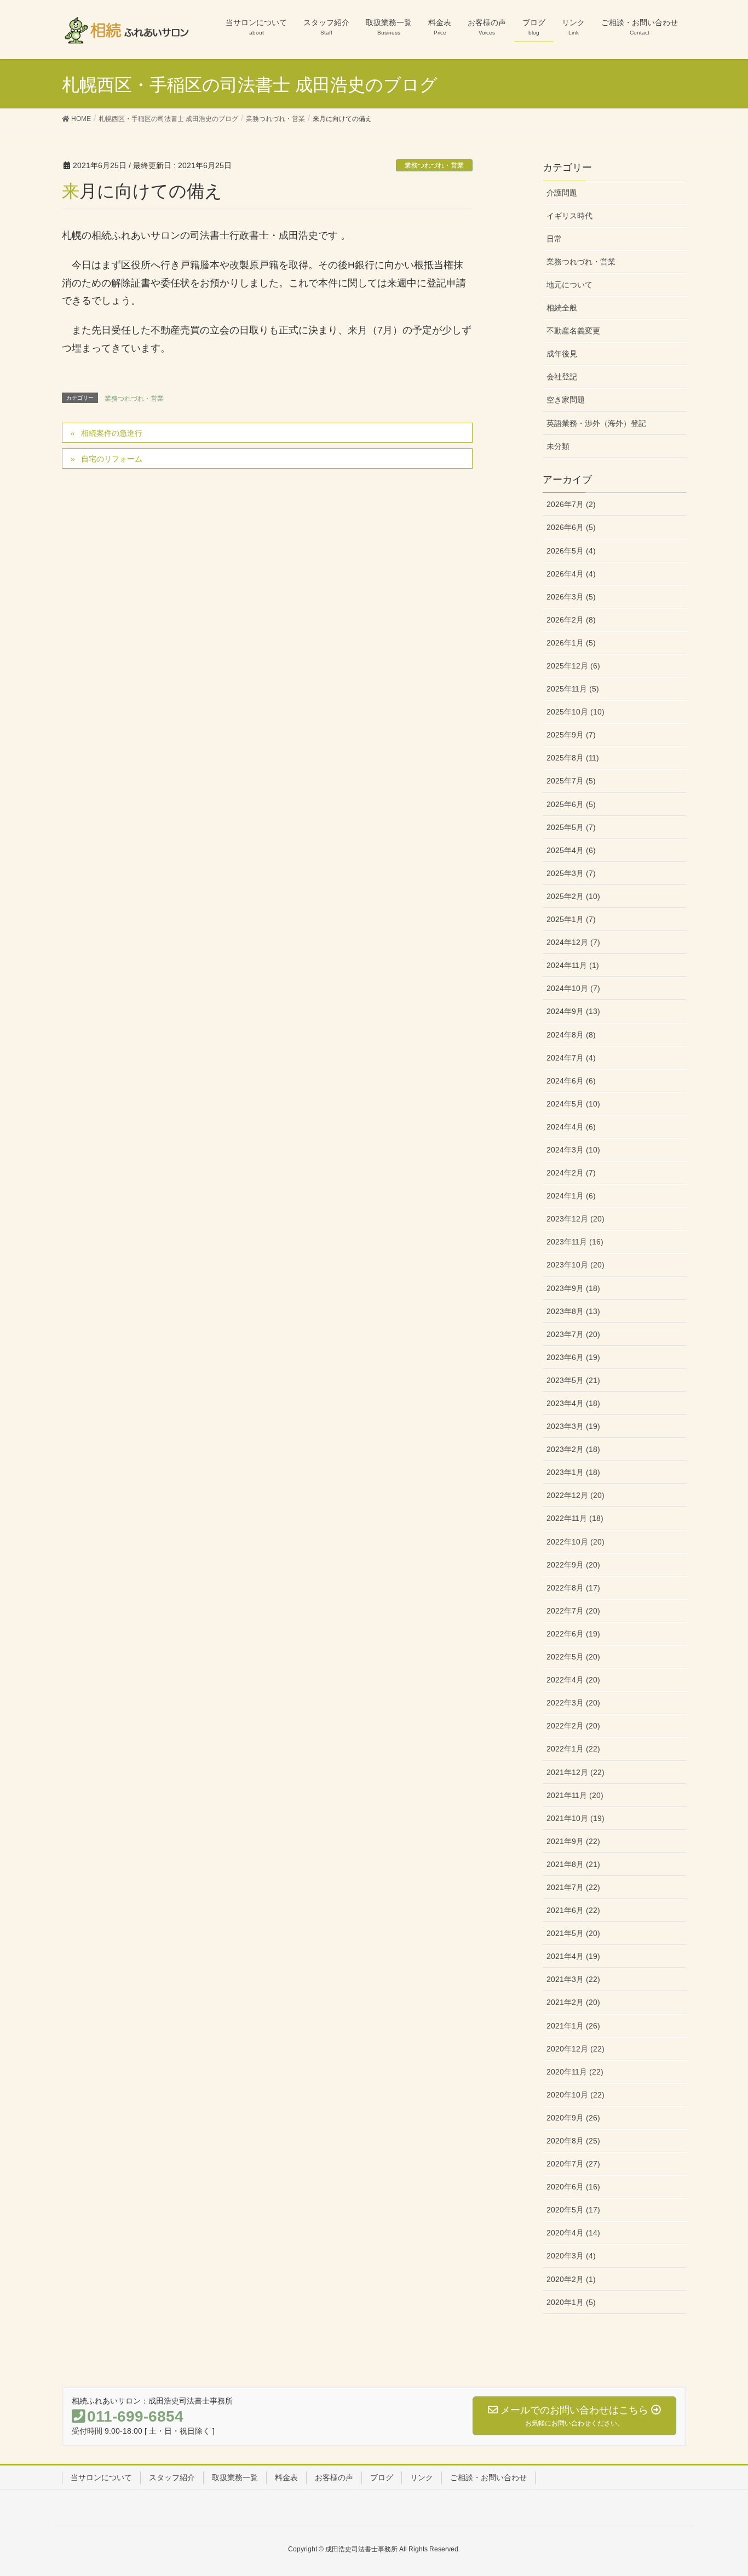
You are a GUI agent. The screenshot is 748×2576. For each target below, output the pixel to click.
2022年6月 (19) (573, 1634)
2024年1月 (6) (571, 1196)
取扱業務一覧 (235, 2477)
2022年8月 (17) (573, 1588)
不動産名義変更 (573, 331)
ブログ (382, 2477)
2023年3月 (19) (573, 1426)
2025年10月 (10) (576, 712)
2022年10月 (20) (576, 1542)
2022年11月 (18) (575, 1518)
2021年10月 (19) (576, 1818)
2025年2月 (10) (573, 896)
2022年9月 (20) (573, 1565)
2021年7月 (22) (573, 1887)
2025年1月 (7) (571, 919)
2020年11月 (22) (575, 2072)
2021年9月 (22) (573, 1841)
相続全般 (562, 308)
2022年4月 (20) (573, 1680)
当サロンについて (101, 2477)
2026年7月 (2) (571, 504)
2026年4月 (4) (571, 574)
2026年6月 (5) (571, 527)
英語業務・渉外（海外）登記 (596, 423)
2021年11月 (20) (575, 1795)
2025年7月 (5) (571, 781)
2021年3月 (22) (573, 1979)
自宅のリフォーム (112, 459)
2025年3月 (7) (571, 873)
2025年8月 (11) (573, 758)
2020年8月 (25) (573, 2141)
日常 (554, 239)
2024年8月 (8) (571, 1035)
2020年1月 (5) (571, 2302)
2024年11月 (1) (573, 965)
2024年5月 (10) (573, 1104)
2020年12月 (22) (576, 2049)
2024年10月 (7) (573, 988)
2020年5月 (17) (573, 2210)
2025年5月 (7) (571, 827)
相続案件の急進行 (112, 433)
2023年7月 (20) (573, 1334)
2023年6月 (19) (573, 1357)
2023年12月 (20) (576, 1219)
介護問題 (562, 193)
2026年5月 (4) (571, 551)
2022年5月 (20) (573, 1657)
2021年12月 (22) (576, 1772)
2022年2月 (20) (573, 1726)
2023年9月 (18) (573, 1288)
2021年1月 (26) (573, 2026)
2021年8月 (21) (573, 1864)
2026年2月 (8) (571, 620)
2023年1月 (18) (573, 1472)
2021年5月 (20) (573, 1933)
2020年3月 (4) (571, 2256)
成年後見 (562, 354)
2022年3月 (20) (573, 1703)
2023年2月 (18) (573, 1449)
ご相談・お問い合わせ (488, 2477)
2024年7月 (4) (571, 1058)
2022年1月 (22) (573, 1749)
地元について (569, 285)
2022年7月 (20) (573, 1611)
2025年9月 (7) (571, 735)
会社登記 (562, 377)
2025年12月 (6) (573, 666)
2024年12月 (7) (573, 942)
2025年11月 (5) (573, 689)
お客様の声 (334, 2477)
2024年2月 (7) (571, 1173)
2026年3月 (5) (571, 597)
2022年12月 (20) (576, 1495)
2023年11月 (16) (575, 1242)
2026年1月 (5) (571, 643)
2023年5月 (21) (573, 1380)
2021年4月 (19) (573, 1956)
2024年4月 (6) (571, 1127)
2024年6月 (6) (571, 1081)
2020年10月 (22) (576, 2095)
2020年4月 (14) (573, 2233)
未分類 (558, 446)
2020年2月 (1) (571, 2279)
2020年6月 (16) (573, 2187)
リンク (422, 2477)
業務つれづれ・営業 (434, 165)
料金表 (286, 2477)
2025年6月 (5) (571, 804)
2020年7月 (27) (573, 2164)
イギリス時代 (569, 216)
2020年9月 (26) (573, 2118)
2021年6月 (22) (573, 1910)
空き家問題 (566, 400)
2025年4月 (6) (571, 850)
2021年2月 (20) (573, 2002)
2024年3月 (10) (573, 1150)
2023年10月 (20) (576, 1265)
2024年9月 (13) (573, 1011)
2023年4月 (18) (573, 1403)
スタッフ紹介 (172, 2477)
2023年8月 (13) (573, 1311)
